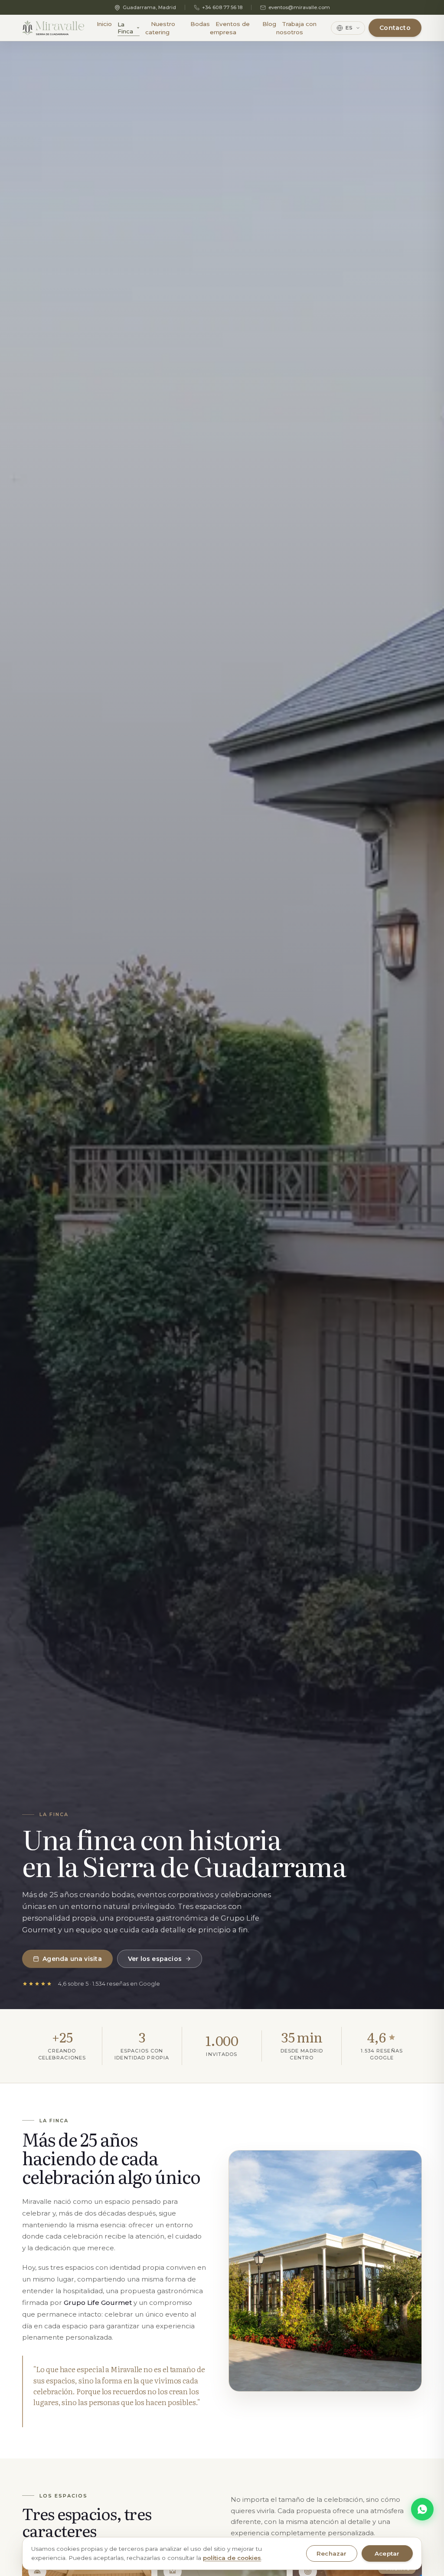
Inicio (104, 24)
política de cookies (232, 2558)
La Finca (125, 28)
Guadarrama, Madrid (149, 7)
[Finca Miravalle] (53, 28)
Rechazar (332, 2553)
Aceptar (387, 2553)
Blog (269, 24)
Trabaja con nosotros (296, 28)
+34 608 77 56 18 (222, 7)
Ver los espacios (155, 1959)
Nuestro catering (160, 28)
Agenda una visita (72, 1959)
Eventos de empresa (230, 28)
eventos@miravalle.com (299, 7)
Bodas (200, 24)
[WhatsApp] (422, 2509)
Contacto (395, 28)
